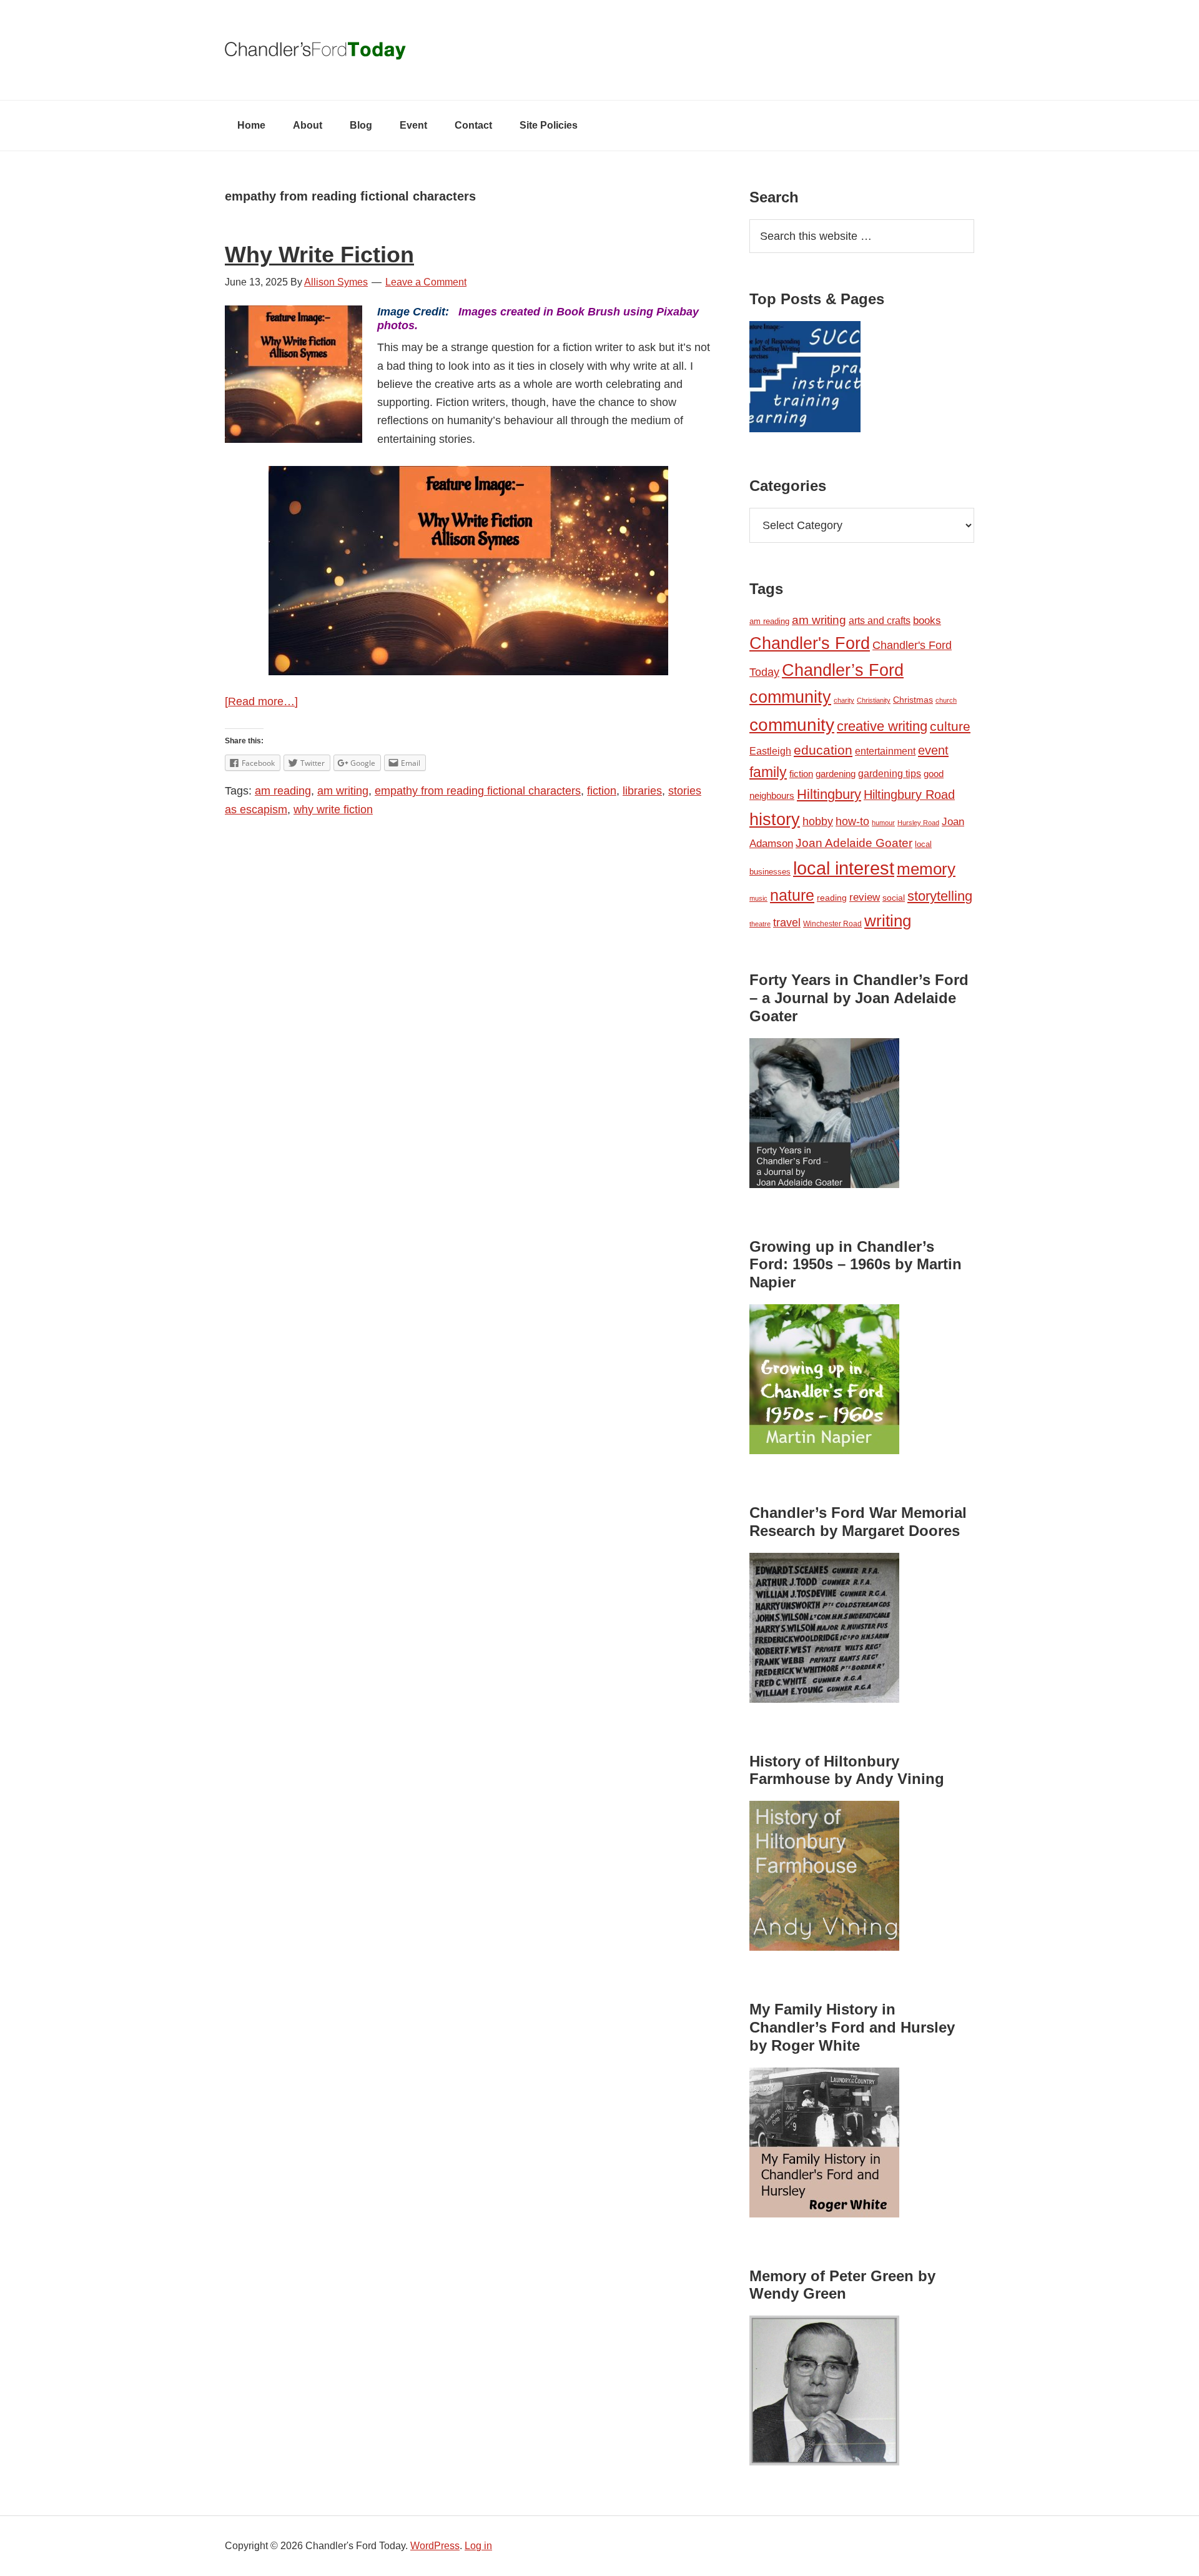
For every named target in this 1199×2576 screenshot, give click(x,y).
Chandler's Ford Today (599, 50)
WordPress (435, 2546)
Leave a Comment (426, 282)
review (865, 897)
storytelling (940, 896)
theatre (760, 924)
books (927, 620)
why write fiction (333, 810)
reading (832, 898)
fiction (602, 791)
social (894, 898)
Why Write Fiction (319, 255)
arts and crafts (880, 621)
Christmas (913, 700)
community (792, 725)
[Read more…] (261, 701)
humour (883, 823)
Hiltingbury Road (909, 795)
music (758, 898)
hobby (818, 821)
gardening (836, 774)
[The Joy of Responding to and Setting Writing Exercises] (805, 379)
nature (792, 895)
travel (787, 922)
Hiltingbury (829, 795)
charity (844, 700)
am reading (283, 791)
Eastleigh (770, 751)
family (768, 772)
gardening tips (890, 774)
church (946, 700)
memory (926, 869)
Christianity (874, 700)
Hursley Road (918, 823)
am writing (343, 791)
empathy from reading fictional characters (478, 791)
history (775, 819)
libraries (642, 791)
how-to (852, 821)
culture (950, 726)
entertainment (885, 751)
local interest (844, 868)
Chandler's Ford (810, 643)
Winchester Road (832, 924)
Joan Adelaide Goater (854, 843)
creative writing (882, 726)
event (933, 750)
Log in (478, 2546)
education (823, 750)
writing (888, 921)
